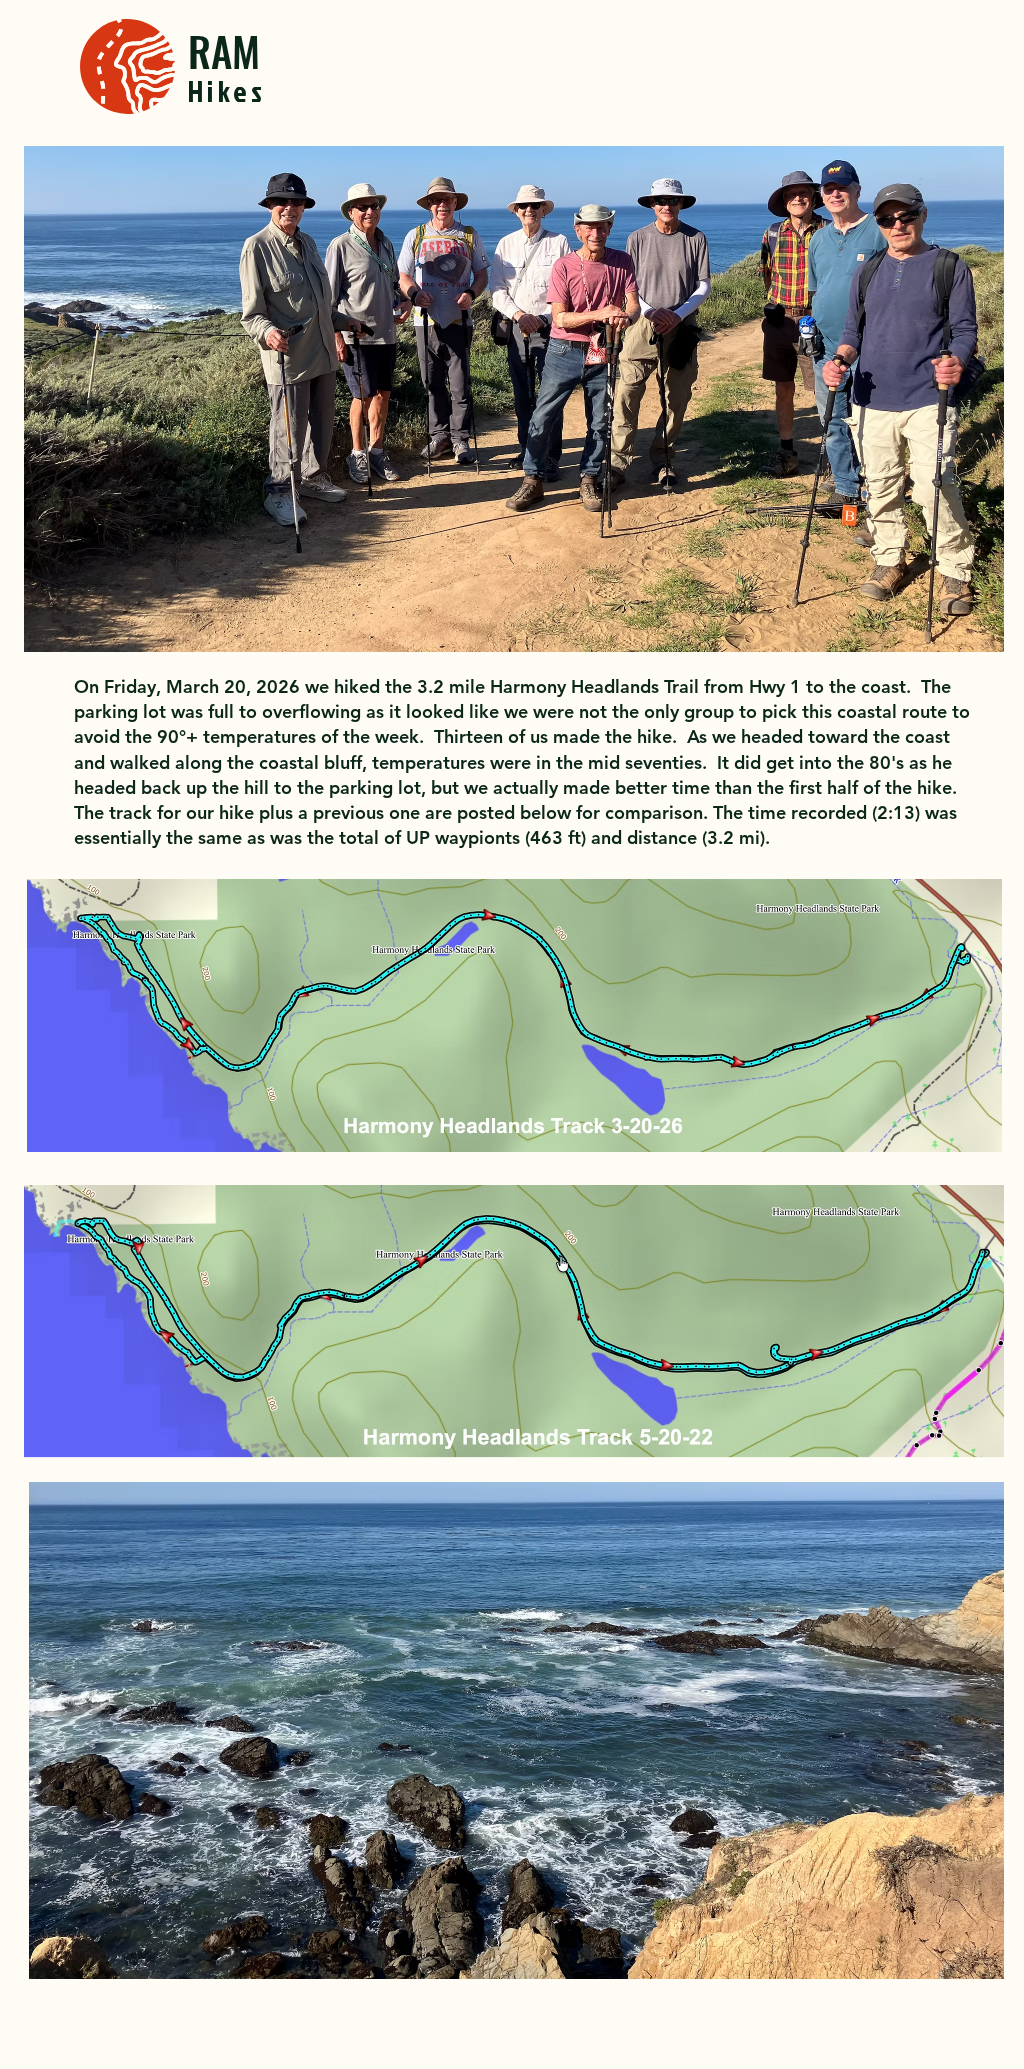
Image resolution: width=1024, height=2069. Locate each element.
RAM (224, 50)
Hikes (227, 91)
